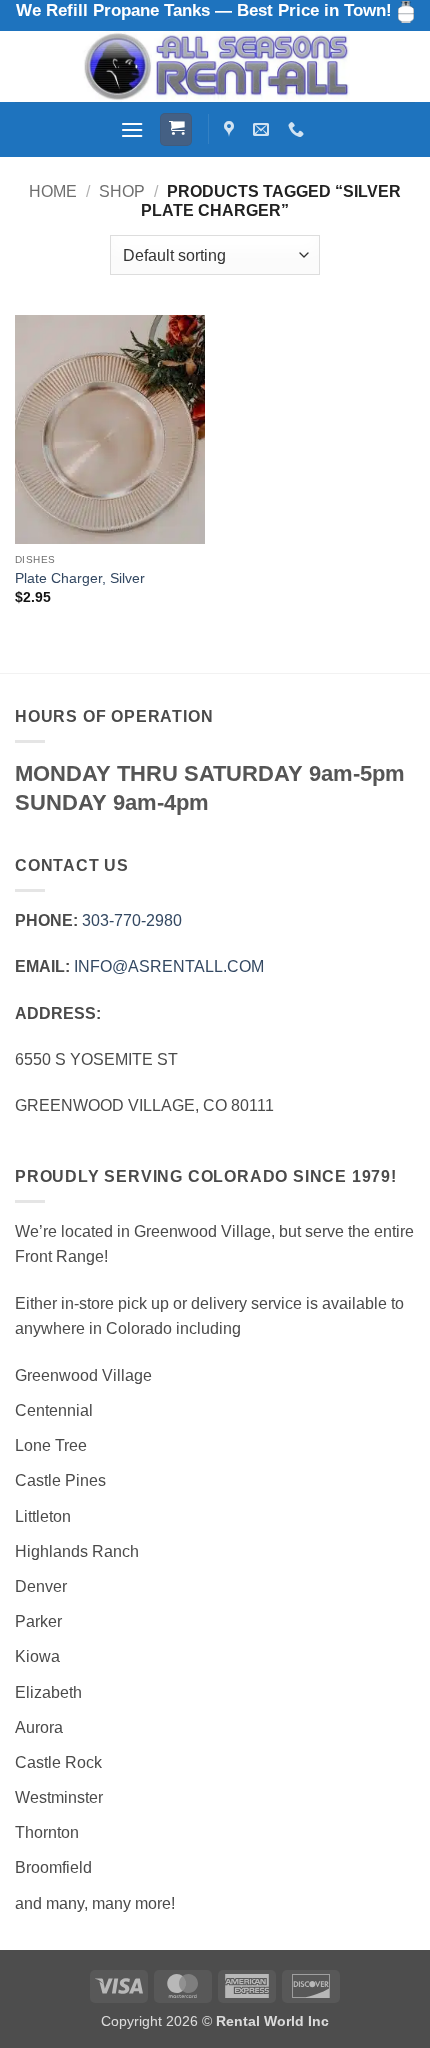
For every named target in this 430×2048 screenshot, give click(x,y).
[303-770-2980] (298, 129)
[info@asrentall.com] (263, 129)
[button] (132, 129)
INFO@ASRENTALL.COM (169, 966)
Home (53, 191)
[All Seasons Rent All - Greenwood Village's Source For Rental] (215, 66)
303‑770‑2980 (132, 920)
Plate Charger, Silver (80, 578)
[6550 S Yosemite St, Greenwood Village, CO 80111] (231, 129)
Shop (122, 191)
